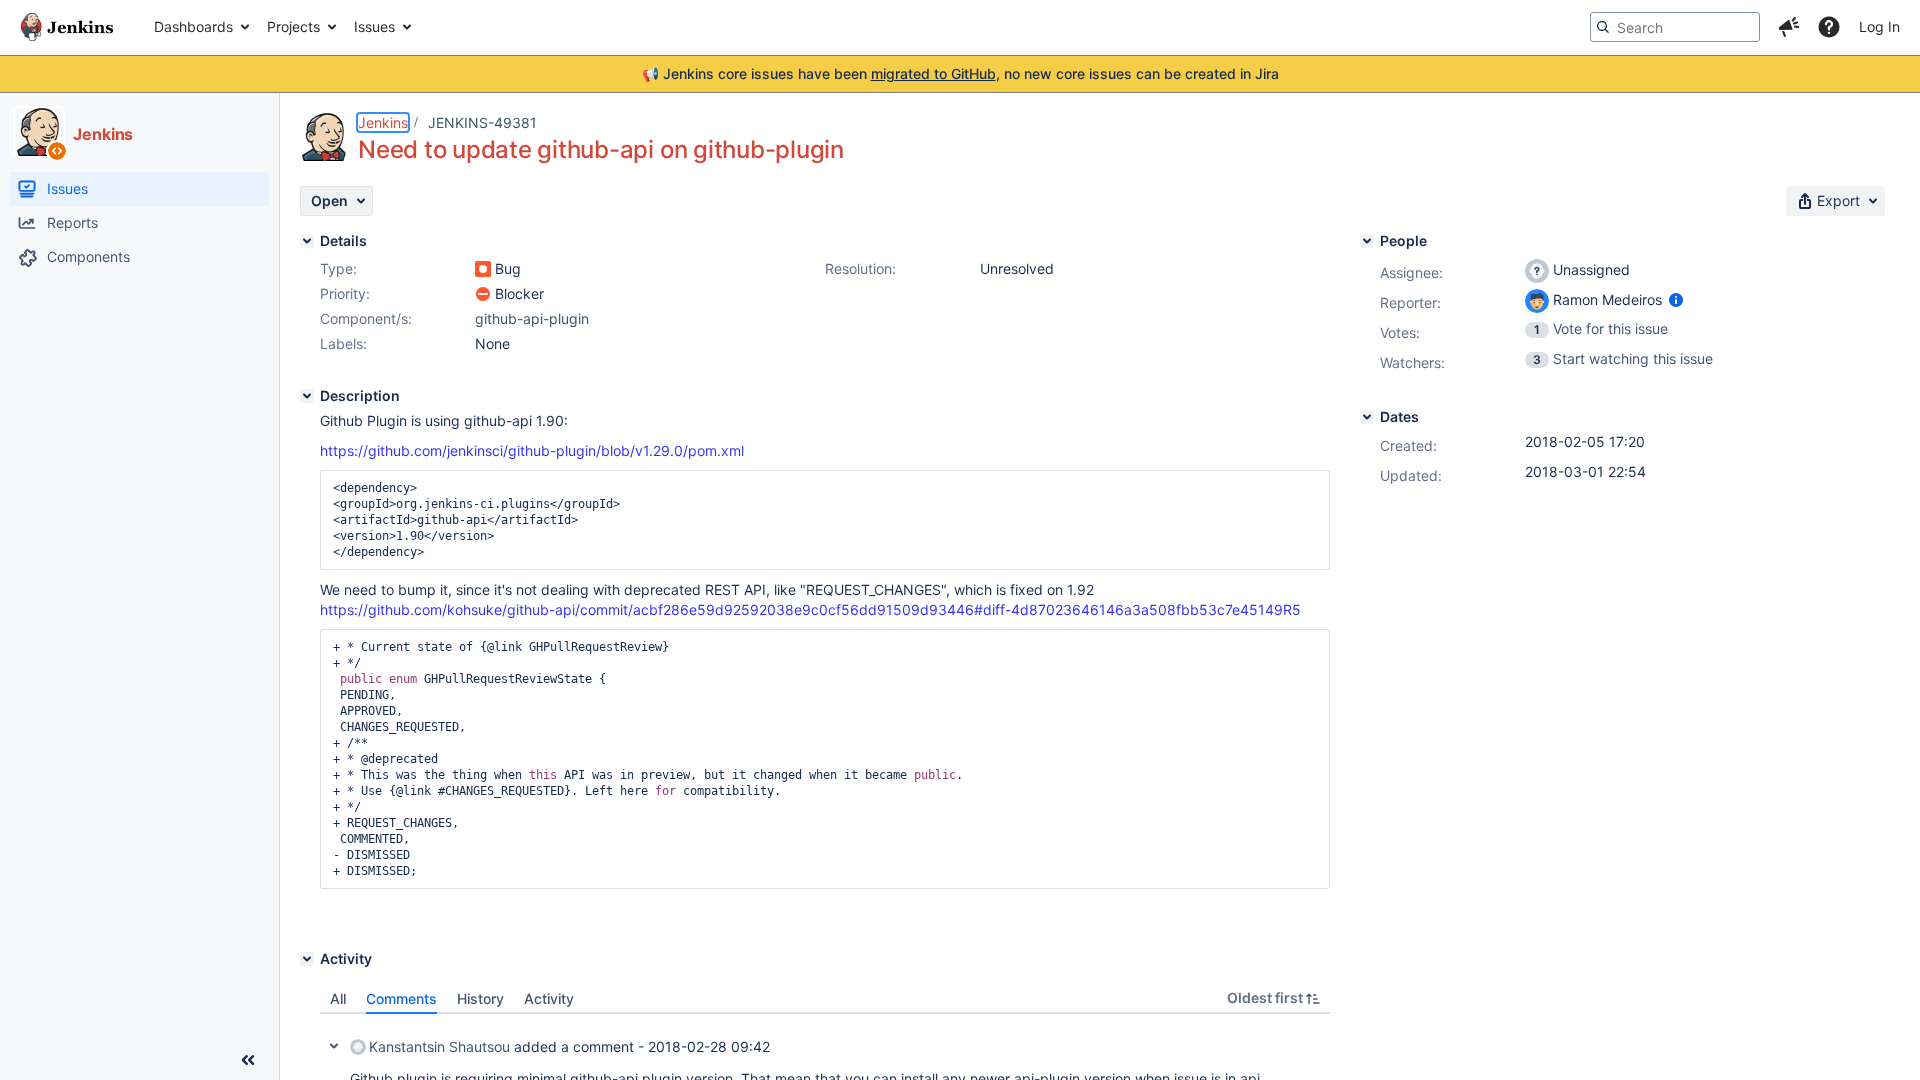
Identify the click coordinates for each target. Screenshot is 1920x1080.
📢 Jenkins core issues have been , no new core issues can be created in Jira (960, 73)
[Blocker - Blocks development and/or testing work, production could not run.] (483, 294)
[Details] (307, 241)
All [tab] (338, 998)
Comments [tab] (401, 998)
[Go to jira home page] (67, 27)
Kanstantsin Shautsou (439, 1046)
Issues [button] (374, 26)
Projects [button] (293, 26)
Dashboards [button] (193, 26)
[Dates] (1367, 417)
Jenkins (383, 122)
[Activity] (307, 959)
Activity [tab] (549, 998)
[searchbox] (1675, 27)
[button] (1789, 27)
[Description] (307, 396)
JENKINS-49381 (482, 122)
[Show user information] (1676, 299)
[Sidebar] (248, 1060)
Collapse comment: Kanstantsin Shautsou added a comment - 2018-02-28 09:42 (334, 1046)
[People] (1367, 241)
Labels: (343, 343)
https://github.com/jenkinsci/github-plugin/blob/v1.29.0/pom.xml (532, 450)
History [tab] (480, 998)
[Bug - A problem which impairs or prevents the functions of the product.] (483, 269)
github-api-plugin (532, 318)
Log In (1879, 26)
